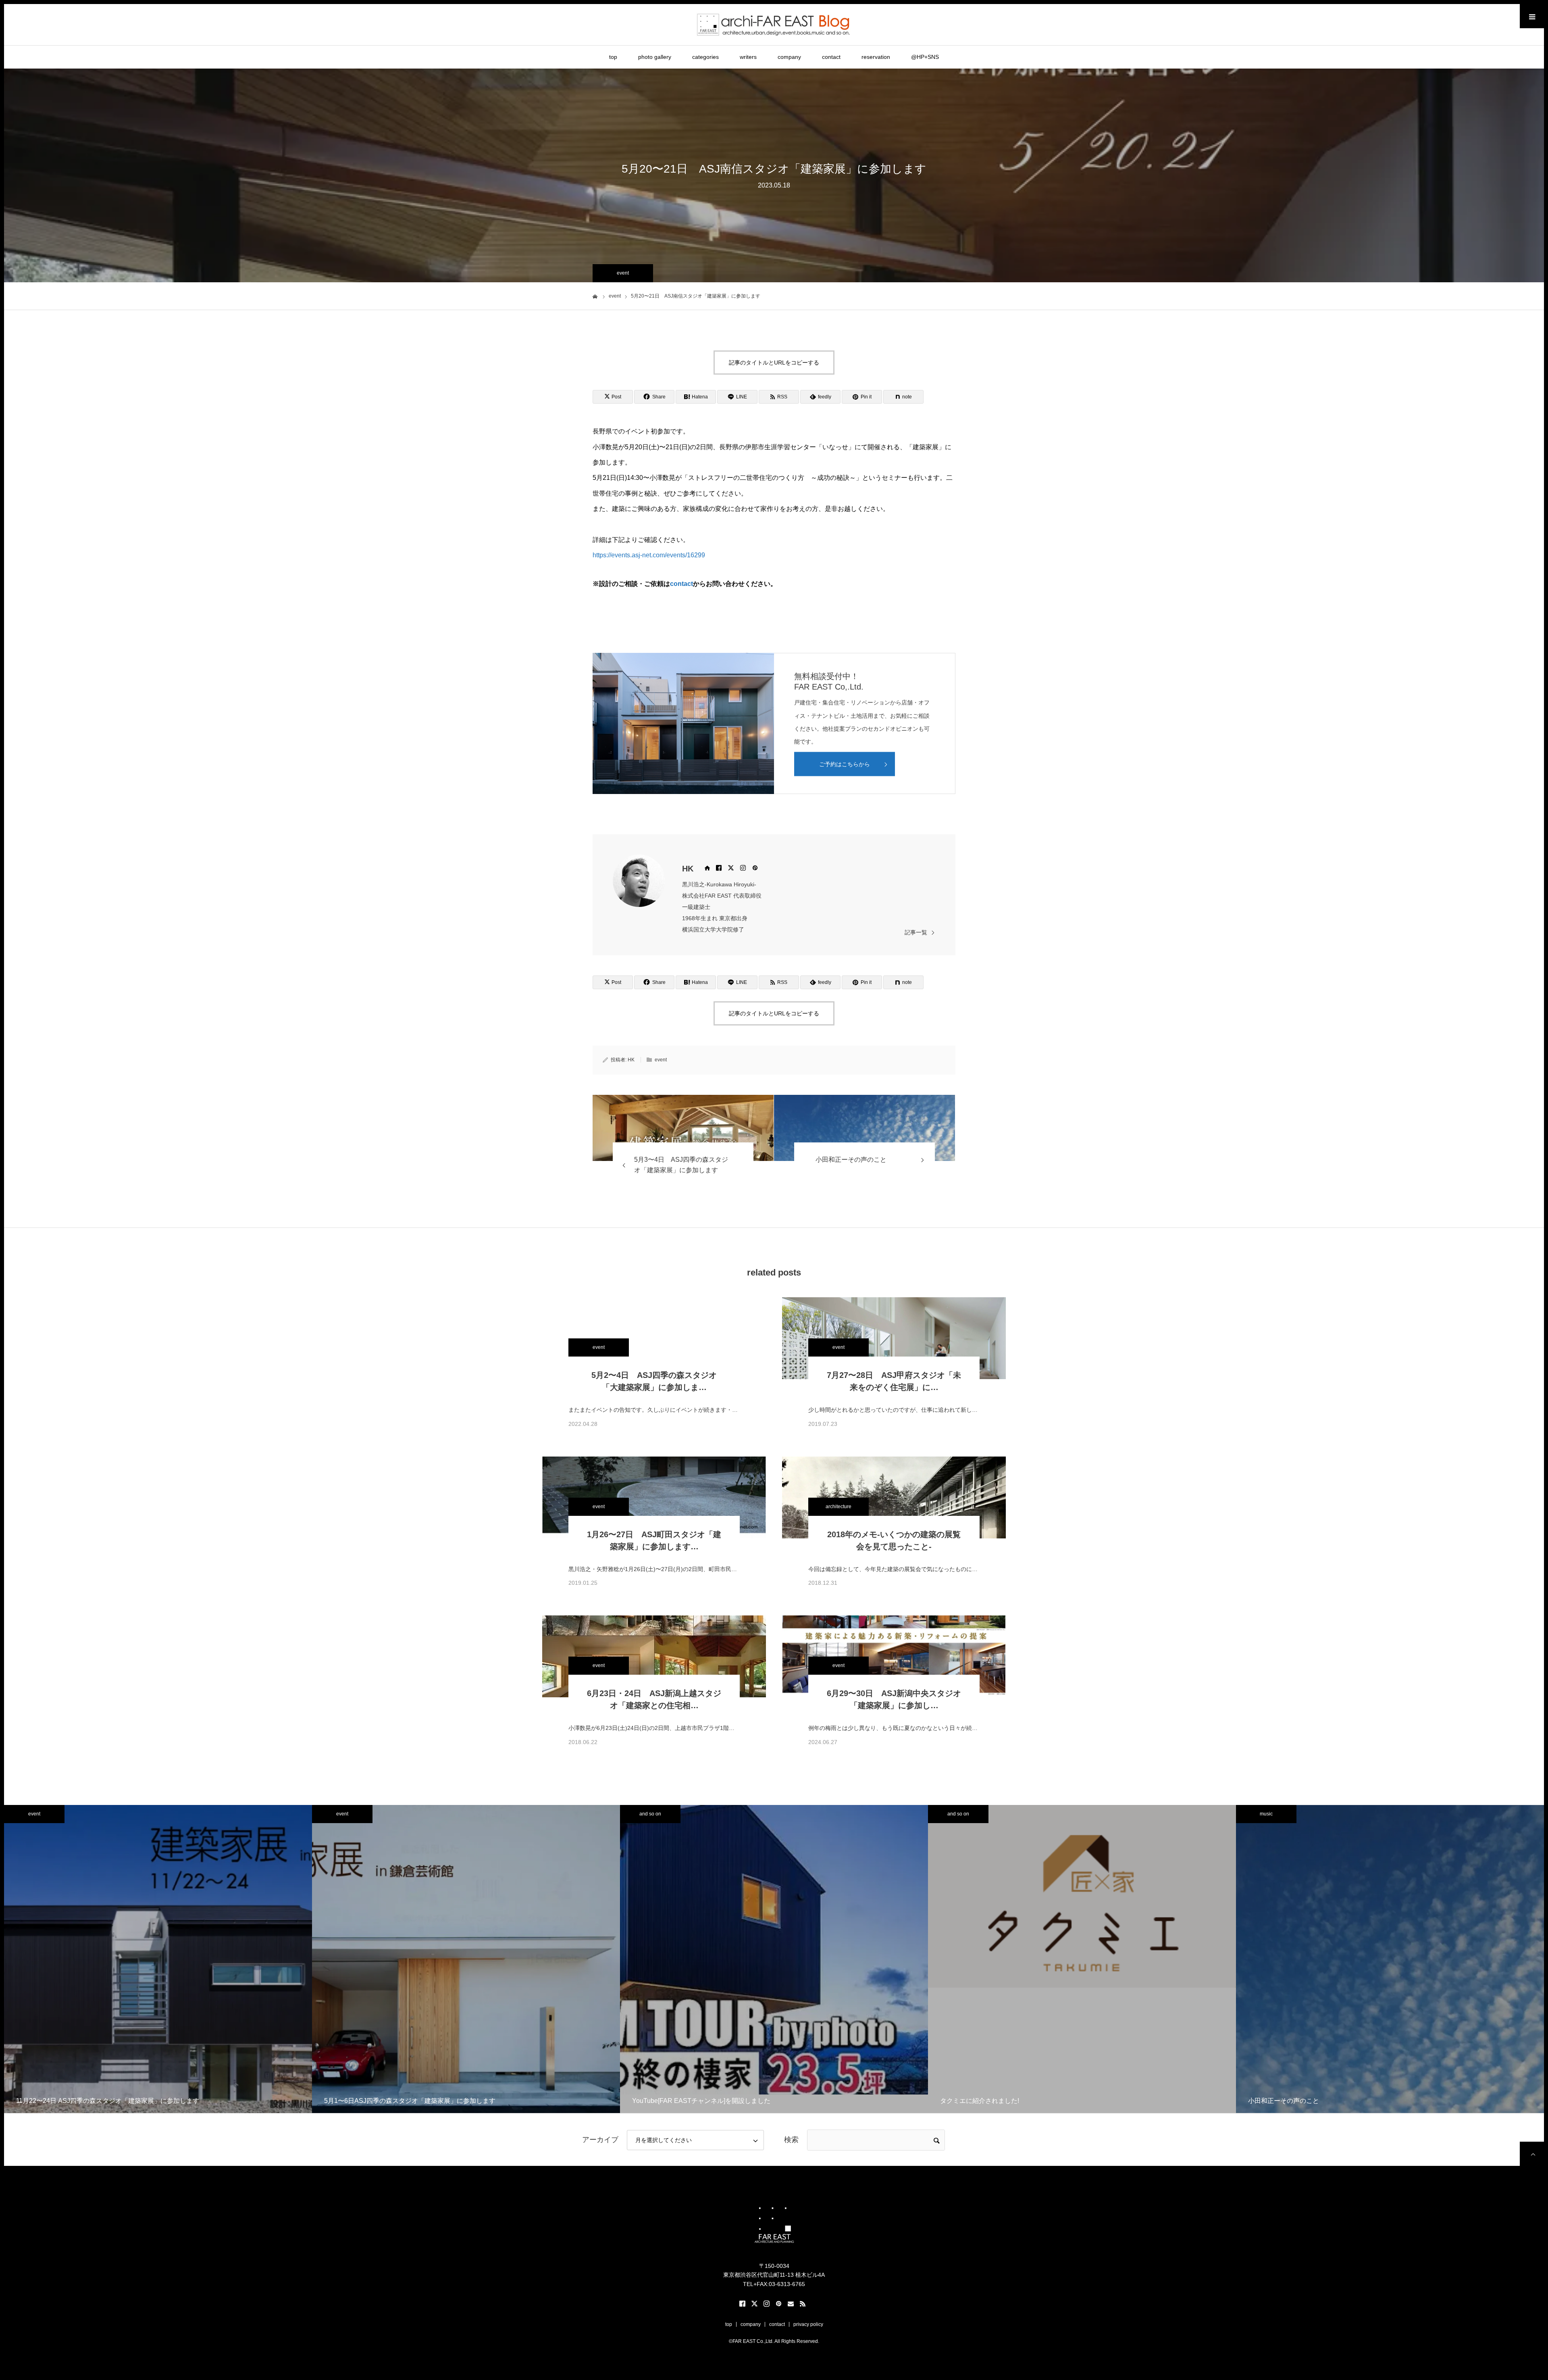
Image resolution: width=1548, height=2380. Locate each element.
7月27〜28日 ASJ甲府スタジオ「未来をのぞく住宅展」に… (894, 1381)
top (613, 57)
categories (705, 57)
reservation (876, 57)
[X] (731, 868)
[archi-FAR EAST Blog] (774, 24)
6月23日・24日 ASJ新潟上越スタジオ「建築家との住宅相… (654, 1699)
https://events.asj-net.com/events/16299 (649, 555)
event (623, 273)
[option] (158, 1959)
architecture (838, 1507)
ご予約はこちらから (845, 764)
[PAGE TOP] (1532, 2154)
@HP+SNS (925, 57)
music (650, 1814)
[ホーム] (595, 296)
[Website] (707, 868)
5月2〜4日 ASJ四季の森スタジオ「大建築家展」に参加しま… (654, 1381)
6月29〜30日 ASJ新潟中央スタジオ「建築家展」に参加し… (894, 1699)
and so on (34, 1814)
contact (831, 57)
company (789, 57)
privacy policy (808, 2324)
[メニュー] (1532, 16)
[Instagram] (743, 868)
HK (688, 869)
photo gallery (655, 57)
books (958, 1814)
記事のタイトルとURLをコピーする (774, 363)
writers (748, 57)
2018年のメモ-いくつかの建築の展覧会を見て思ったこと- (894, 1540)
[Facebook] (719, 868)
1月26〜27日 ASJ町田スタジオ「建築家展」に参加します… (654, 1540)
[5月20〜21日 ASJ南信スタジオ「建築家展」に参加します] (683, 1128)
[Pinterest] (755, 868)
